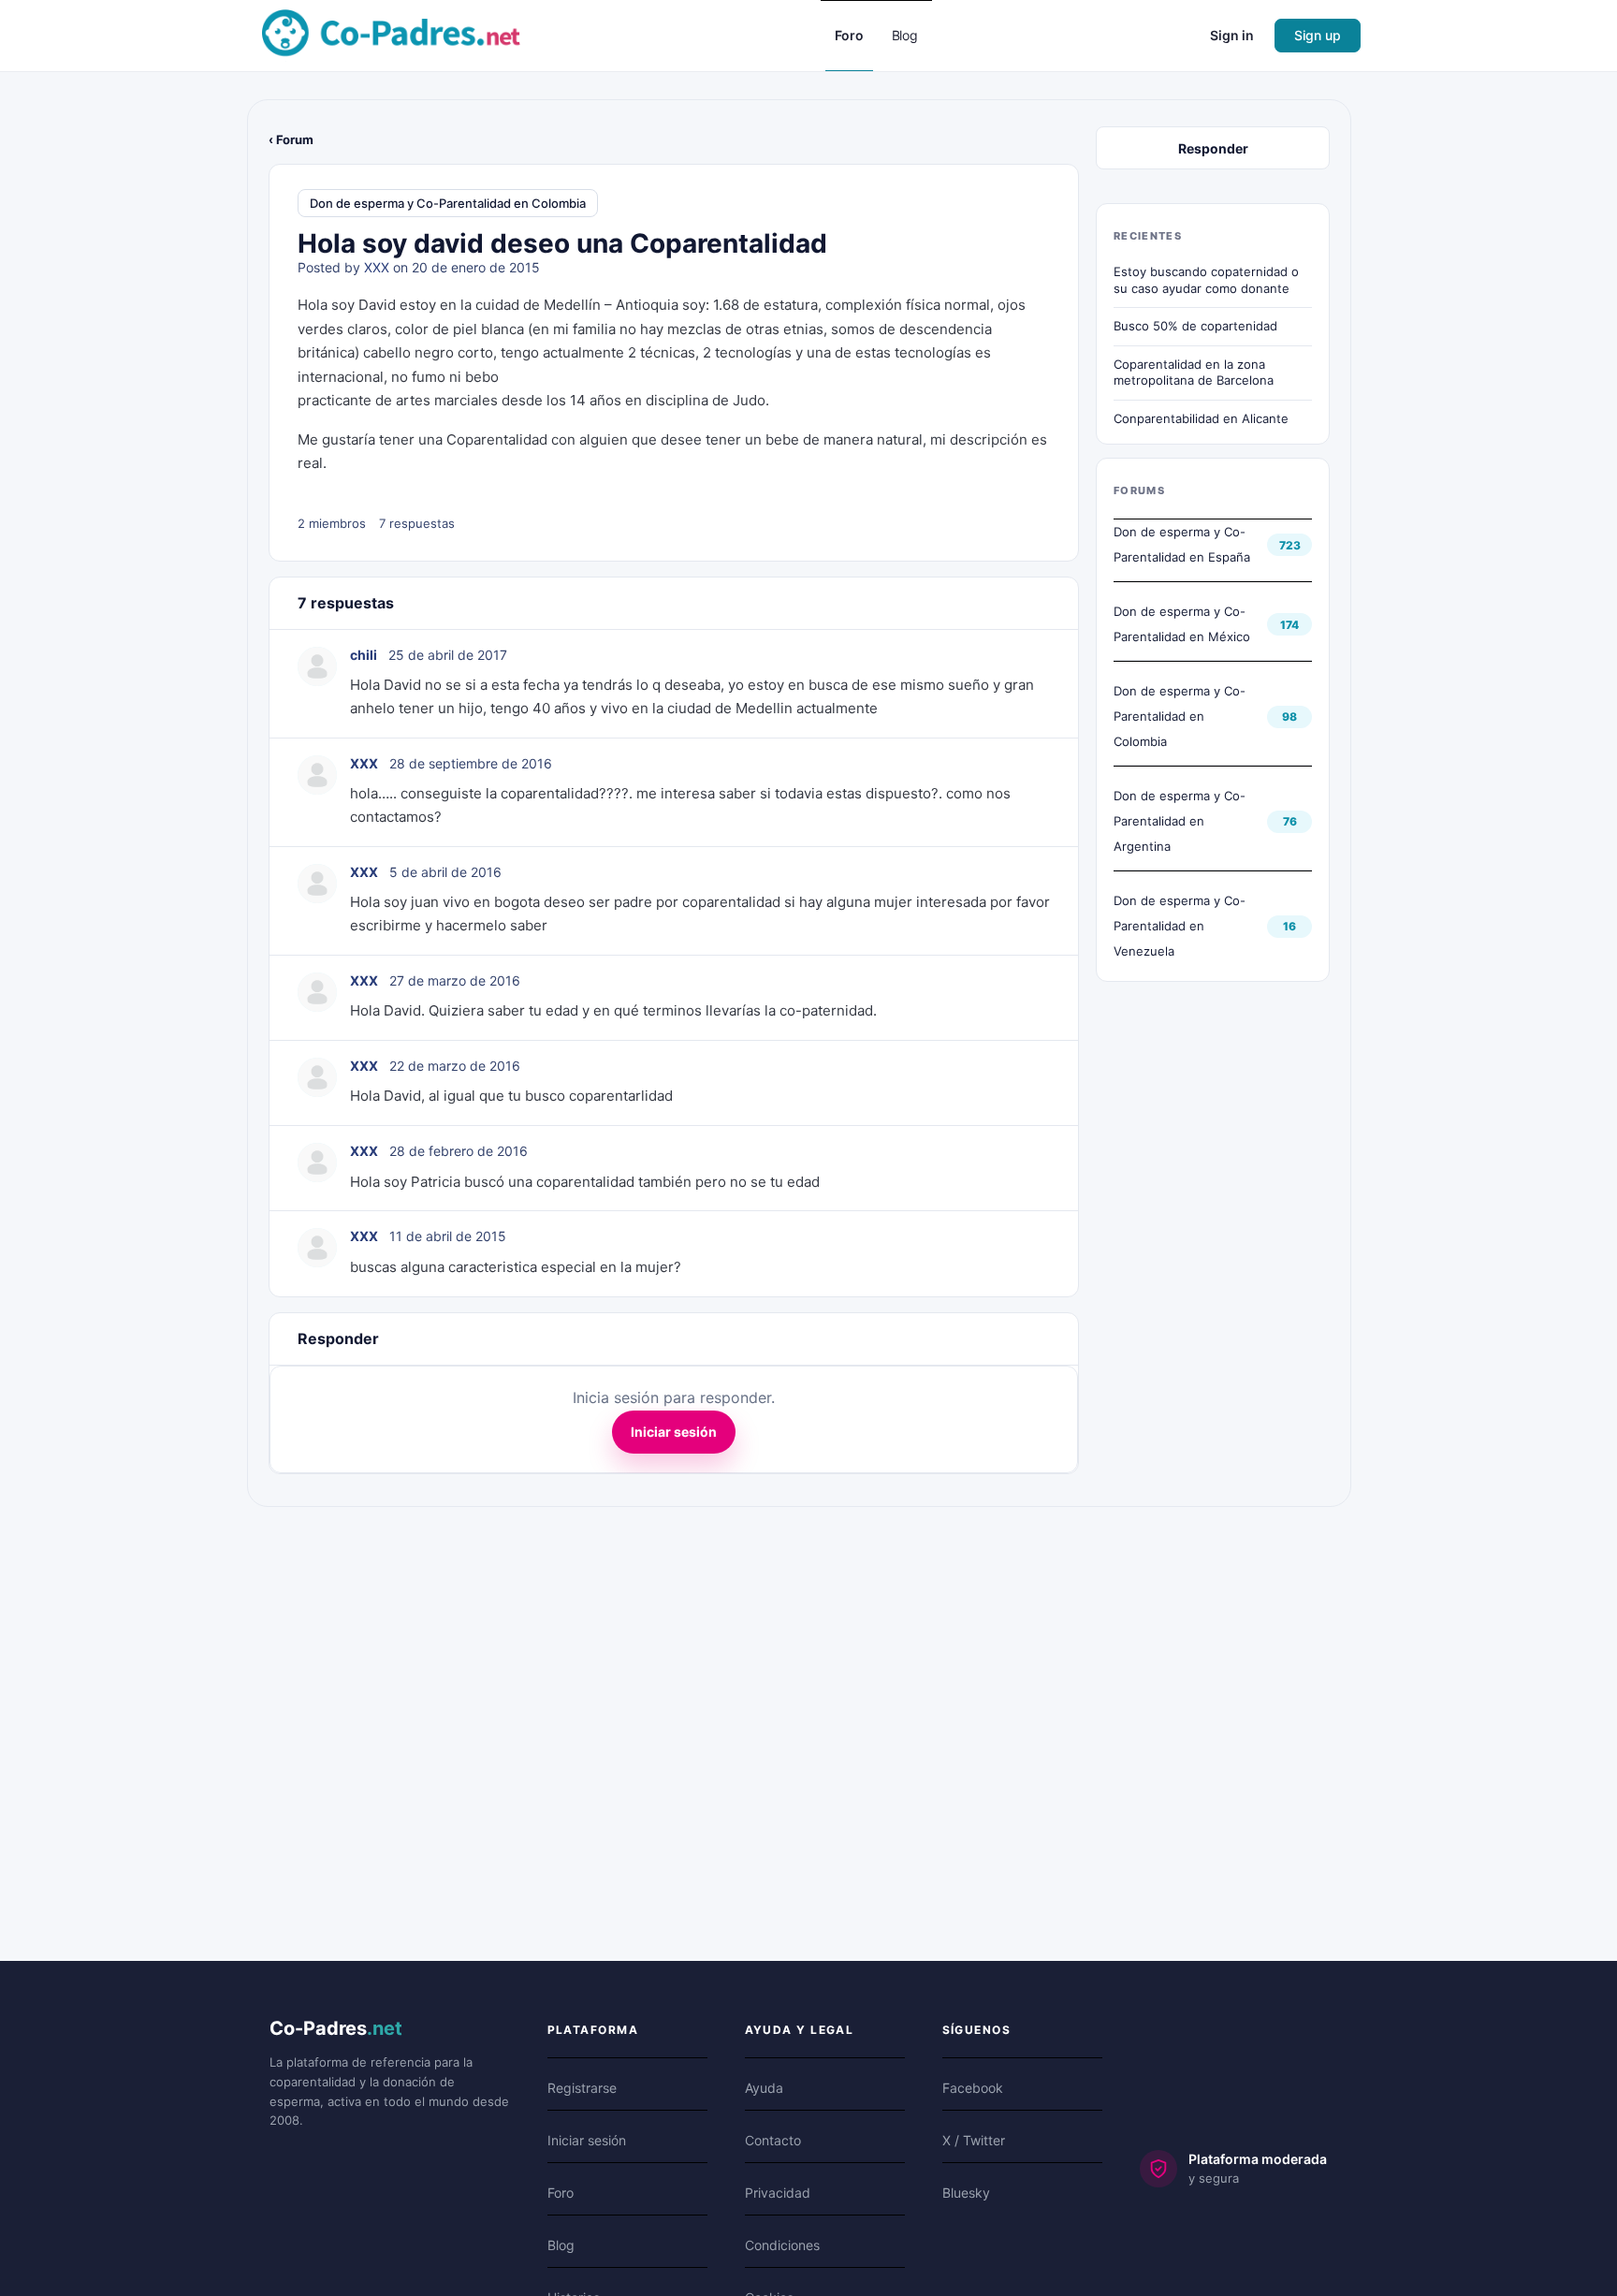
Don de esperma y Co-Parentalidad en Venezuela (1180, 926)
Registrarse (582, 2088)
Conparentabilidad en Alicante (1201, 418)
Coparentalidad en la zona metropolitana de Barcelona (1194, 373)
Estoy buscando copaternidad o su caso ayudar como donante (1206, 280)
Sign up (1318, 35)
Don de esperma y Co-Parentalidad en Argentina (1180, 821)
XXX (377, 267)
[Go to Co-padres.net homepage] (391, 34)
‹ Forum (291, 139)
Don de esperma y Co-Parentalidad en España (1182, 544)
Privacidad (778, 2193)
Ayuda (764, 2088)
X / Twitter (974, 2140)
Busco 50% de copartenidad (1195, 326)
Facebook (973, 2088)
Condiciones (782, 2245)
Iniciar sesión (674, 1432)
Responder (1213, 148)
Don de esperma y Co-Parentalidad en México (1182, 624)
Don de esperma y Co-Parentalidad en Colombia (448, 203)
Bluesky (966, 2193)
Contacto (773, 2140)
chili (364, 655)
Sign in (1232, 35)
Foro (561, 2193)
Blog (561, 2245)
